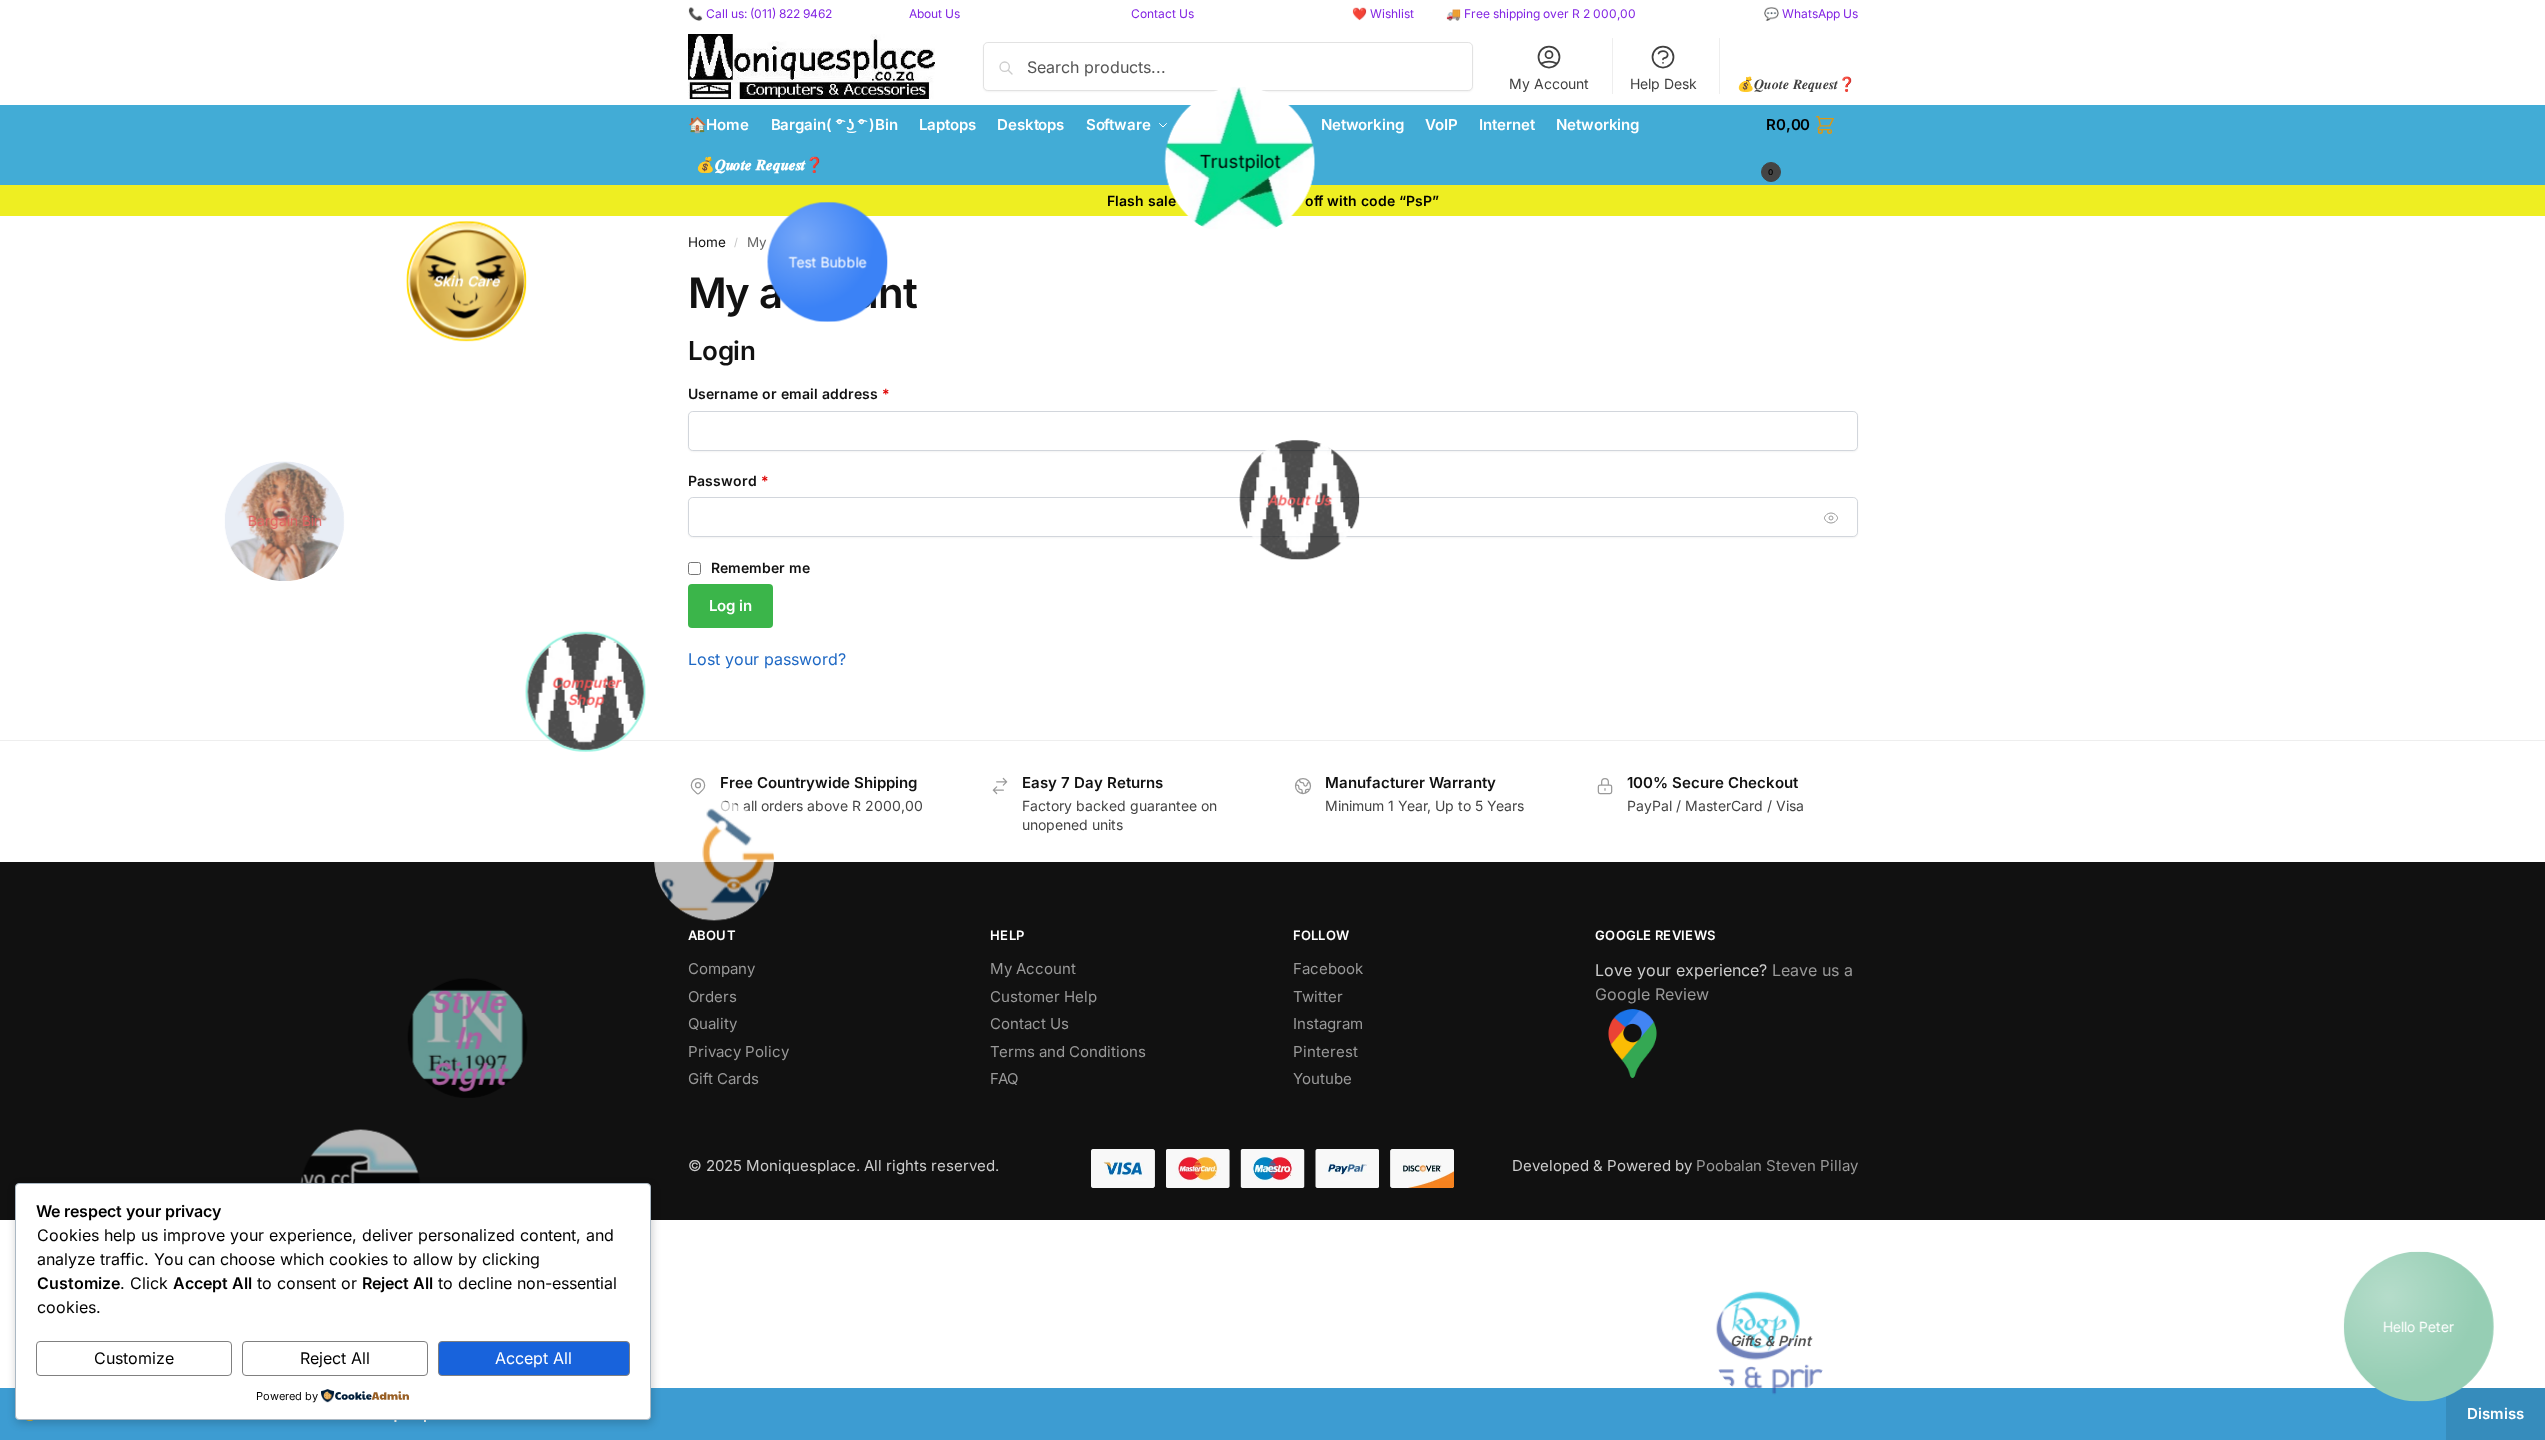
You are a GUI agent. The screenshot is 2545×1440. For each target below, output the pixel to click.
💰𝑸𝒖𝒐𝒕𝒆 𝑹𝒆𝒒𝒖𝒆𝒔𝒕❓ (1796, 83)
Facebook (1328, 968)
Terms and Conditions (1068, 1051)
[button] (1812, 145)
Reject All (335, 1358)
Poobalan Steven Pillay (1777, 1165)
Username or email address (819, 393)
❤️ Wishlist (1383, 13)
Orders (712, 996)
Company (721, 968)
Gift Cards (723, 1078)
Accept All (533, 1358)
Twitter (1318, 996)
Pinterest (1325, 1051)
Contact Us (1162, 13)
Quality (712, 1023)
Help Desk (1663, 83)
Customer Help (1043, 996)
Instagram (1328, 1023)
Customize (134, 1358)
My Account (1549, 83)
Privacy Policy (738, 1051)
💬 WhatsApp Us (1811, 13)
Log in (730, 605)
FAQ (1004, 1078)
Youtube (1322, 1078)
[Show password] (1830, 517)
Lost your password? (767, 659)
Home (707, 242)
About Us (934, 13)
